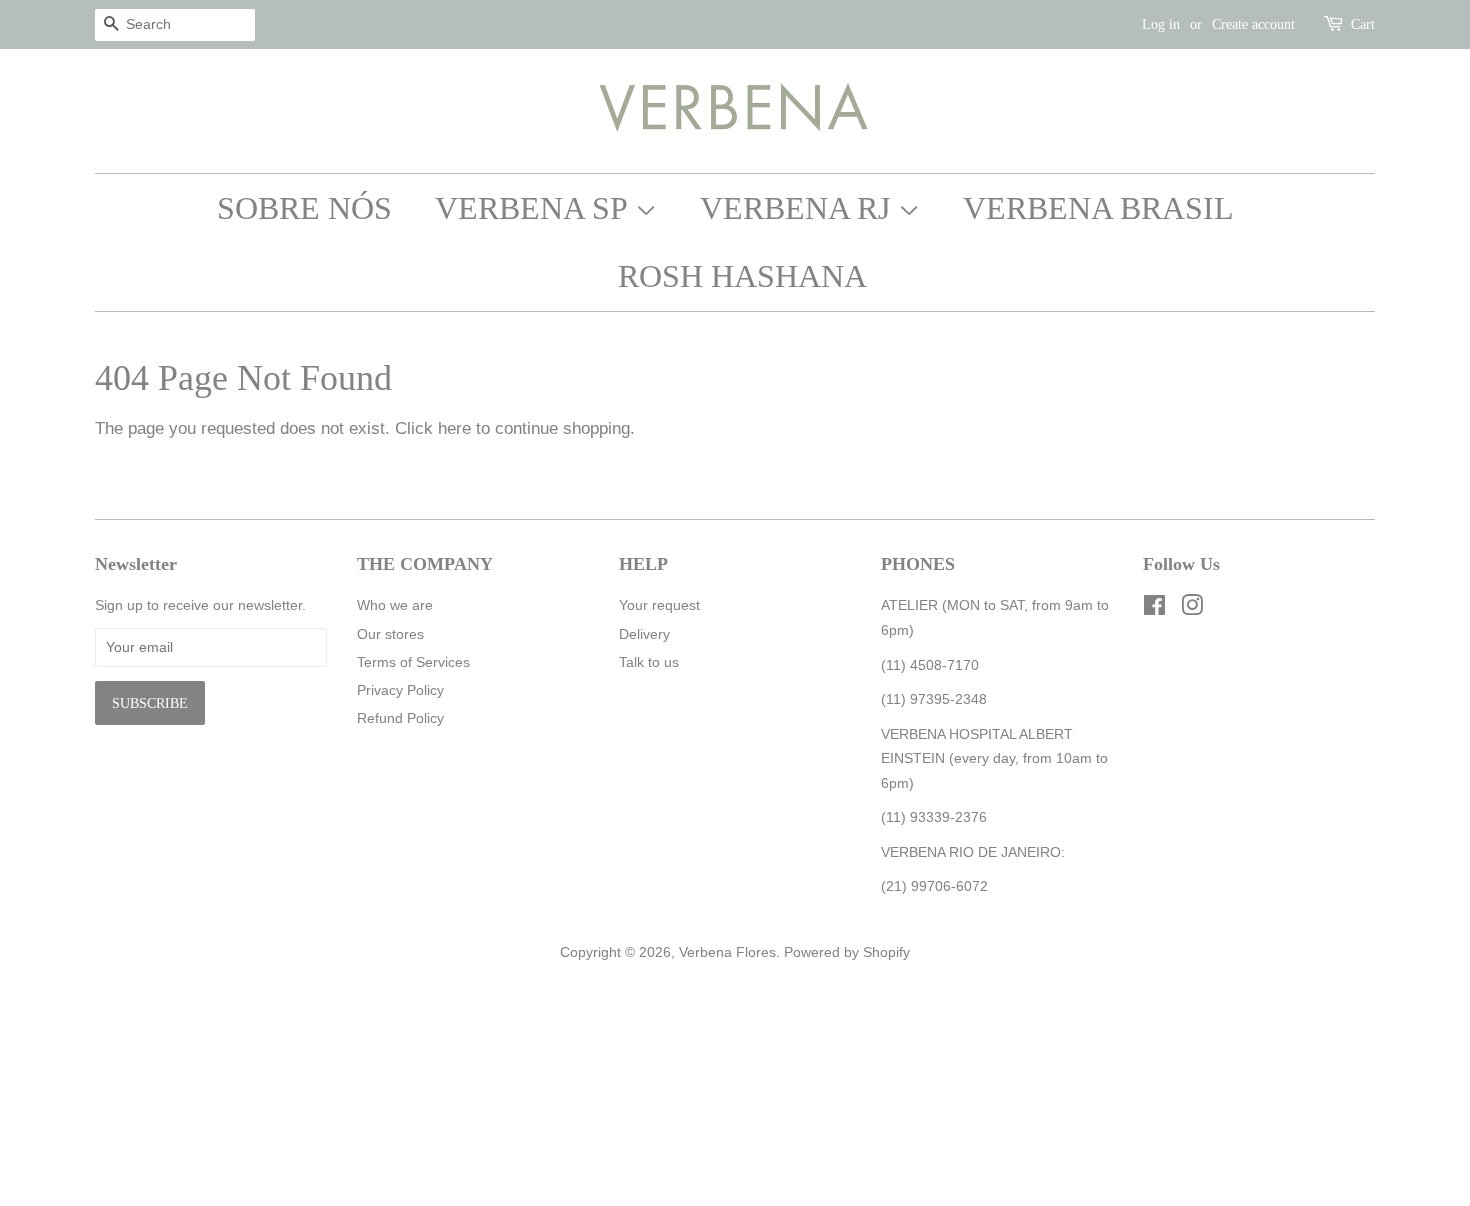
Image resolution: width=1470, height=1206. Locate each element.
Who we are (395, 605)
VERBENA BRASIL (1098, 208)
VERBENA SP (535, 208)
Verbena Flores (727, 952)
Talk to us (649, 662)
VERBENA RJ (799, 208)
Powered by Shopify (847, 952)
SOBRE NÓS (304, 208)
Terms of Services (413, 662)
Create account (1253, 24)
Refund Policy (400, 718)
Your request (659, 605)
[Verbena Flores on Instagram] (1192, 609)
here (454, 428)
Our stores (390, 634)
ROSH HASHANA (742, 276)
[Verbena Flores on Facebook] (1154, 609)
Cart (1363, 24)
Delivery (644, 634)
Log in (1161, 24)
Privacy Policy (400, 690)
